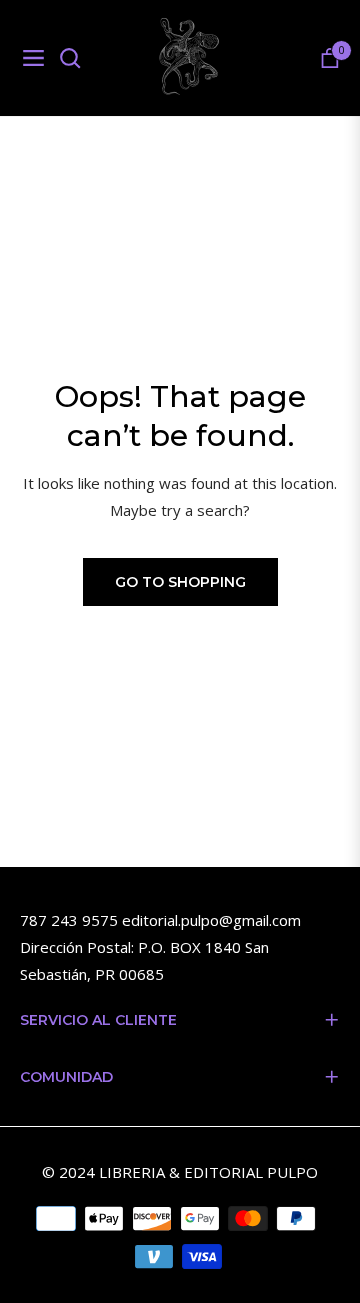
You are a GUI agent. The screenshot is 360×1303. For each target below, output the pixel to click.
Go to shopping (180, 582)
